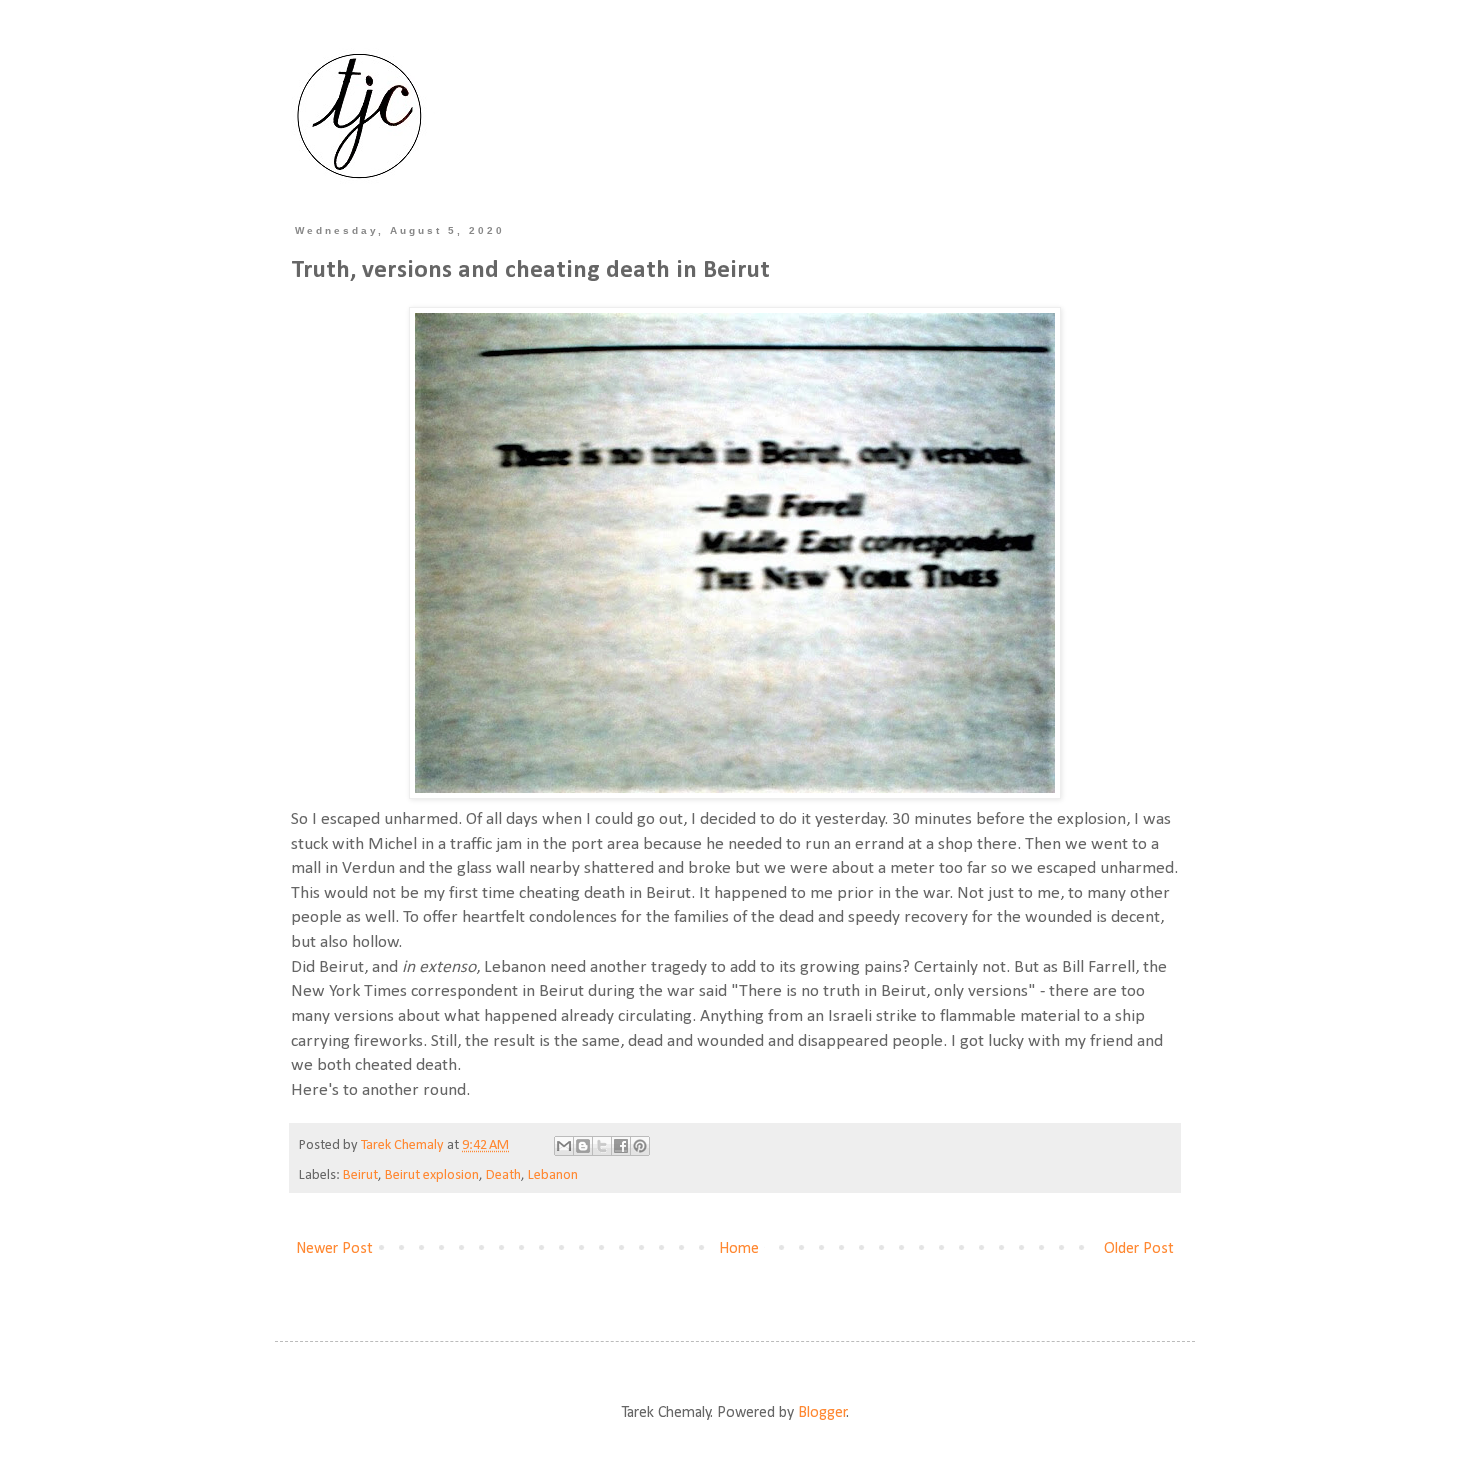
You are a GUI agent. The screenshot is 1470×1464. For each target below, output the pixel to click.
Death (503, 1175)
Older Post (1139, 1249)
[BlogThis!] (583, 1146)
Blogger (822, 1413)
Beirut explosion (432, 1175)
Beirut (360, 1175)
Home (739, 1249)
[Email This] (564, 1146)
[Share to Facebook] (621, 1146)
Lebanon (553, 1175)
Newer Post (334, 1249)
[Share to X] (602, 1146)
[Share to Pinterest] (640, 1146)
